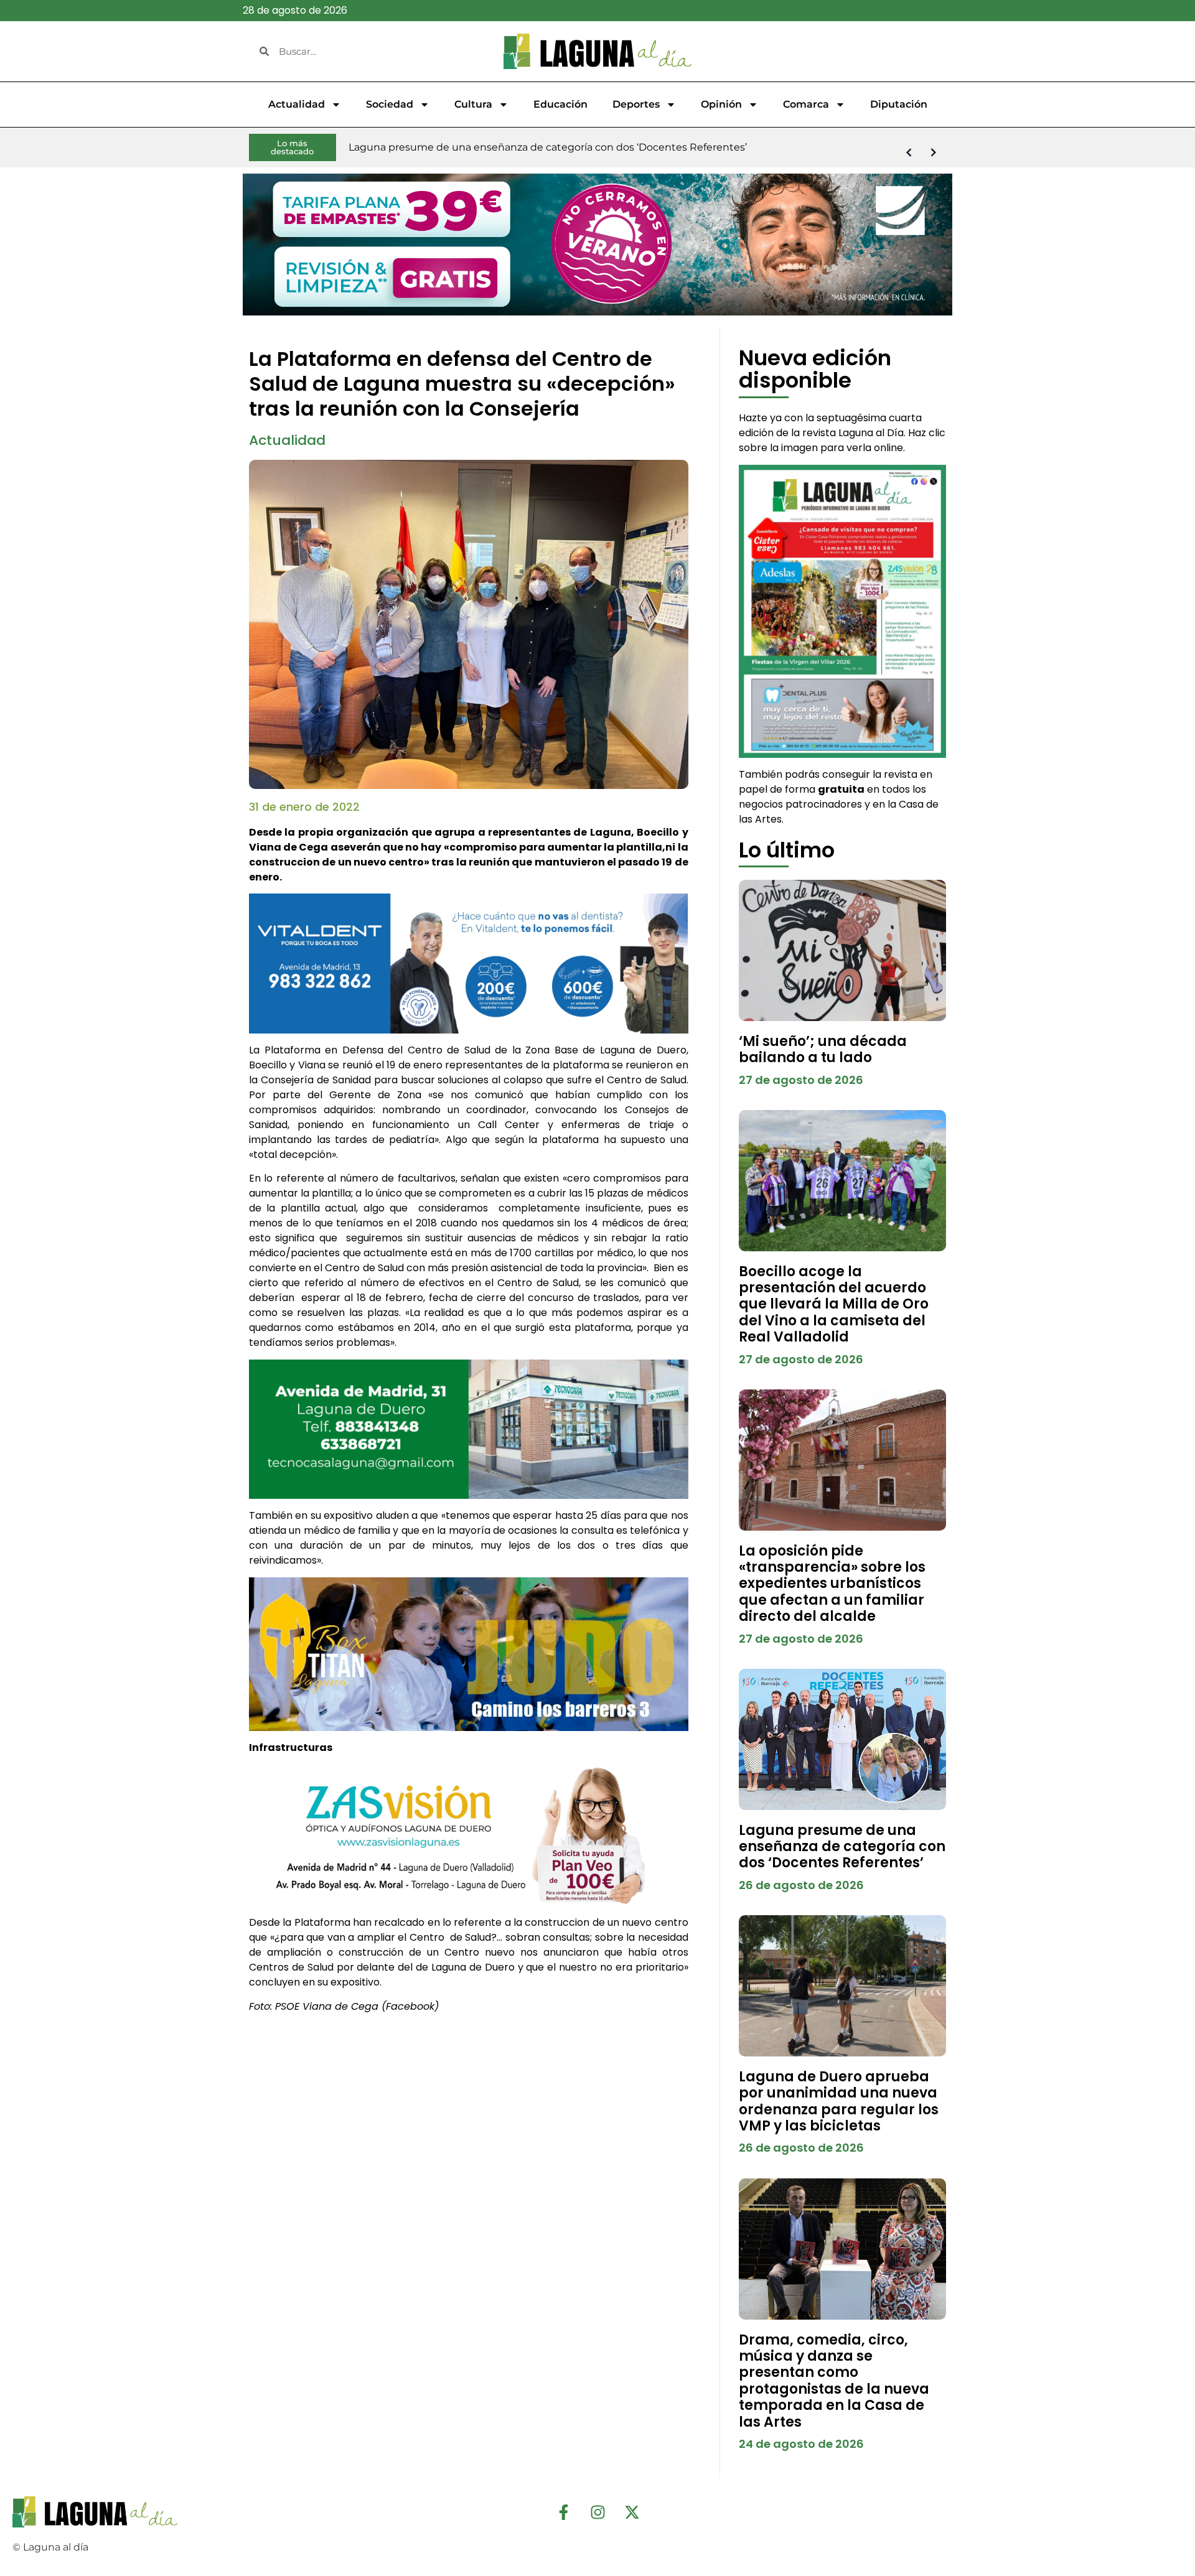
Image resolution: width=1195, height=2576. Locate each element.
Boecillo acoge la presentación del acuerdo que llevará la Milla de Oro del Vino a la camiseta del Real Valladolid (834, 1304)
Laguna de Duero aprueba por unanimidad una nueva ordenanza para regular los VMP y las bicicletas (839, 2101)
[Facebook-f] (563, 2512)
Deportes (636, 104)
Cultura (473, 104)
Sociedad (390, 104)
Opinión (721, 104)
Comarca (806, 104)
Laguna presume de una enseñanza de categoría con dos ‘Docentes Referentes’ (842, 1847)
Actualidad (297, 104)
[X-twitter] (632, 2512)
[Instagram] (597, 2512)
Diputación (899, 104)
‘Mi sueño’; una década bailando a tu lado (823, 1049)
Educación (560, 104)
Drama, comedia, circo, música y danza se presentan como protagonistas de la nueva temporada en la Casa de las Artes (834, 2381)
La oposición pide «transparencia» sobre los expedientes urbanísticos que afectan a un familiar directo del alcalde (832, 1584)
